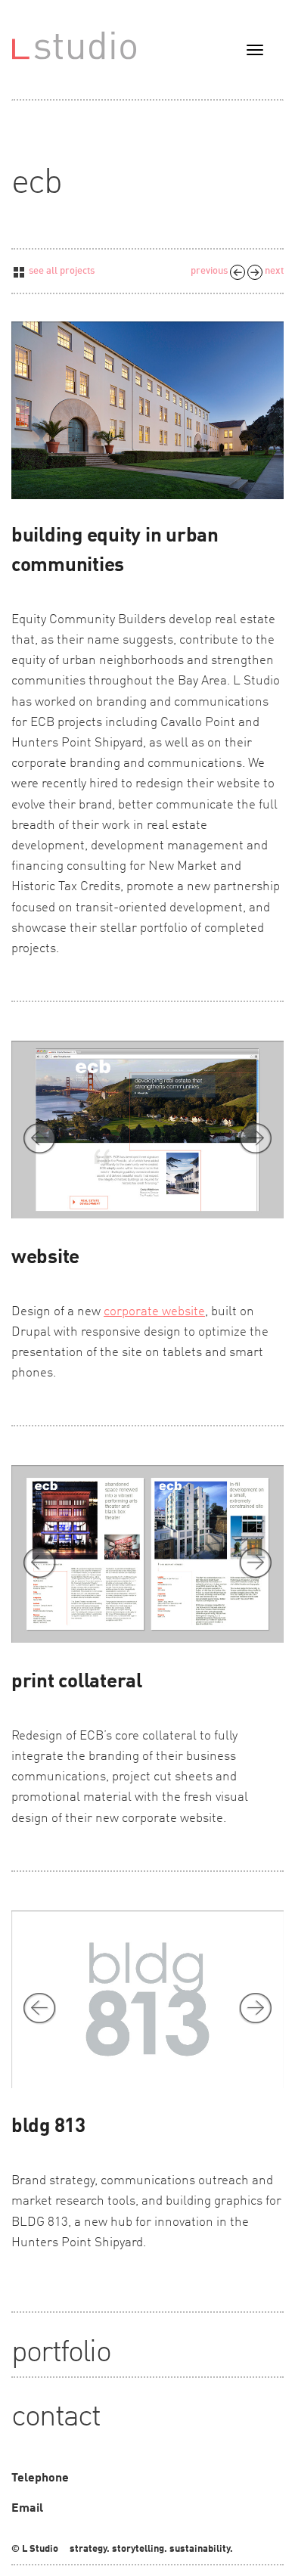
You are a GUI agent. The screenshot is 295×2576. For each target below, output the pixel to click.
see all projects (61, 271)
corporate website (154, 1312)
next (273, 271)
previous (210, 271)
